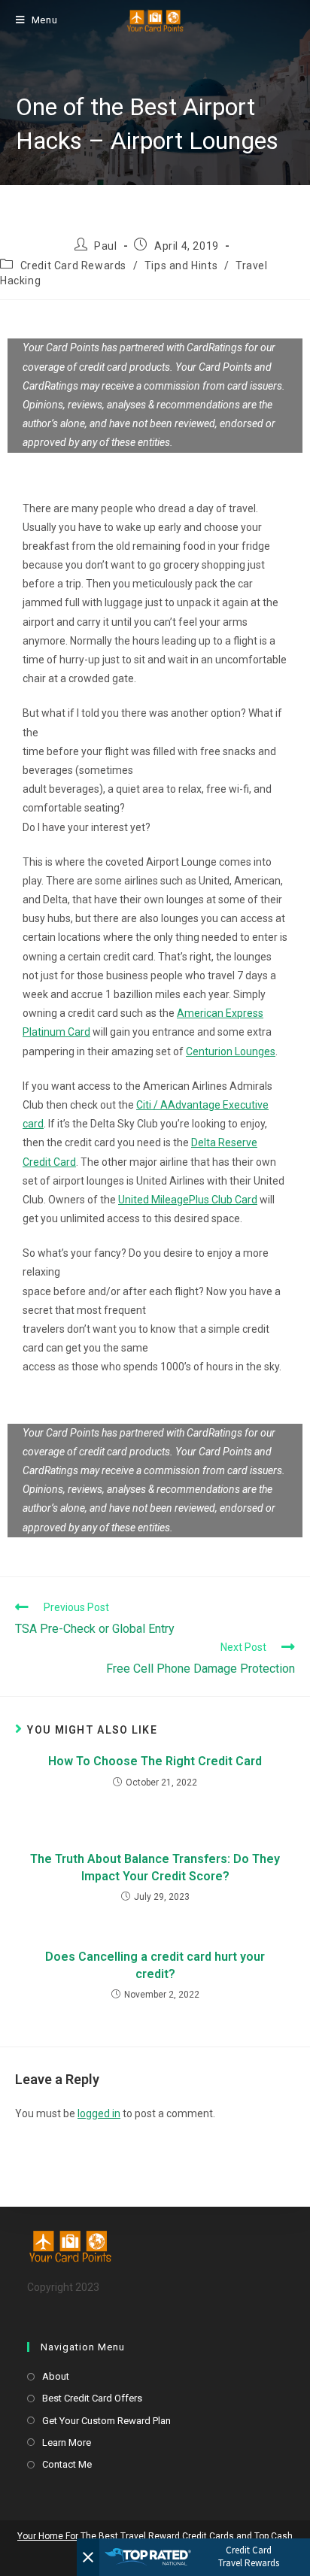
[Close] (88, 2557)
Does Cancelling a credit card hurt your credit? (155, 1965)
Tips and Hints (181, 265)
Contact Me (67, 2464)
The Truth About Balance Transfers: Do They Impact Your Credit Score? (155, 1867)
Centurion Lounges (231, 1051)
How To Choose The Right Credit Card (155, 1761)
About (56, 2376)
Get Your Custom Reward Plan (106, 2421)
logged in (99, 2113)
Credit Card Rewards (73, 265)
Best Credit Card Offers (92, 2398)
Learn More (67, 2442)
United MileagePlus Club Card (188, 1200)
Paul (105, 246)
